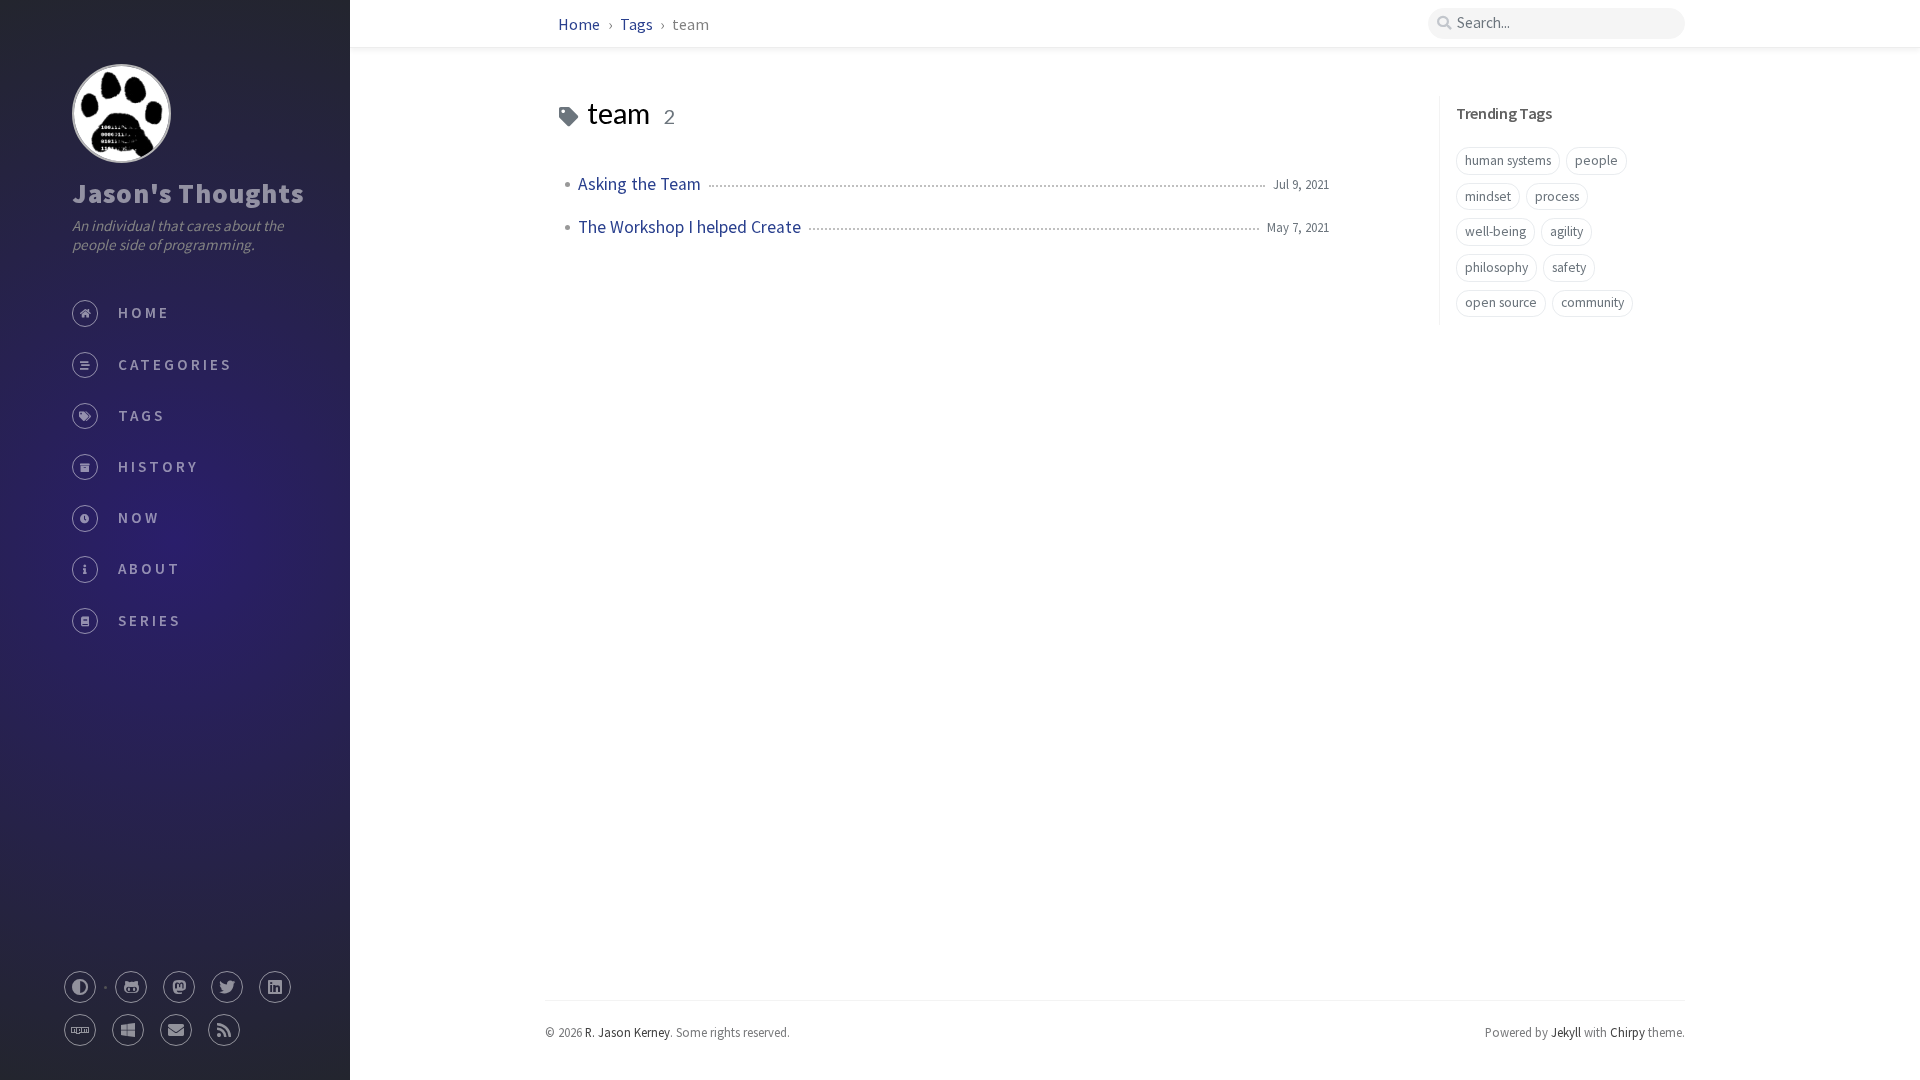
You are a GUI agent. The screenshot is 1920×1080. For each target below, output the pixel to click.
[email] (176, 1024)
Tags (638, 24)
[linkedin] (275, 981)
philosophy (1496, 267)
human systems (1508, 160)
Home (579, 24)
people (1596, 160)
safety (1569, 267)
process (1557, 196)
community (1592, 302)
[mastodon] (179, 981)
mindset (1488, 196)
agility (1566, 231)
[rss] (224, 1024)
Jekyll (1566, 1032)
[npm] (80, 1024)
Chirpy (1627, 1032)
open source (1501, 302)
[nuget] (128, 1024)
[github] (131, 981)
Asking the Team (639, 184)
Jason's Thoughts (188, 193)
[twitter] (227, 981)
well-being (1495, 231)
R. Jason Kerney (627, 1032)
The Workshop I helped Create (689, 227)
